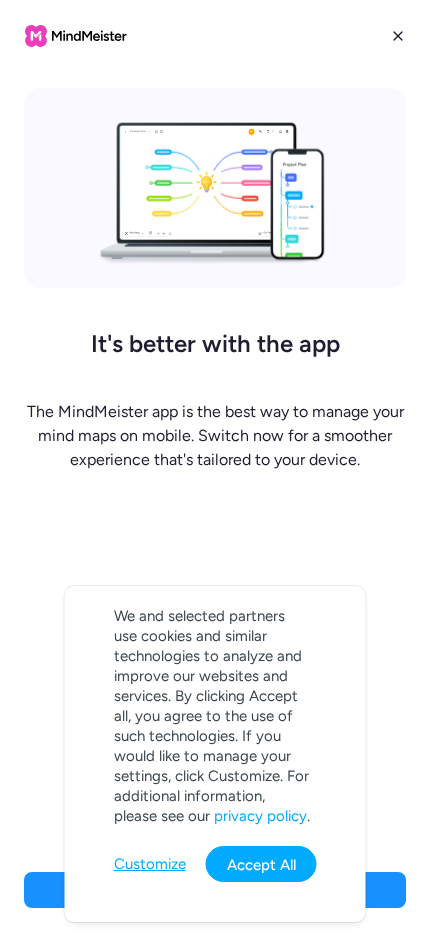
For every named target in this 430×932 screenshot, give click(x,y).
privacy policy (260, 816)
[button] (215, 466)
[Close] (398, 36)
